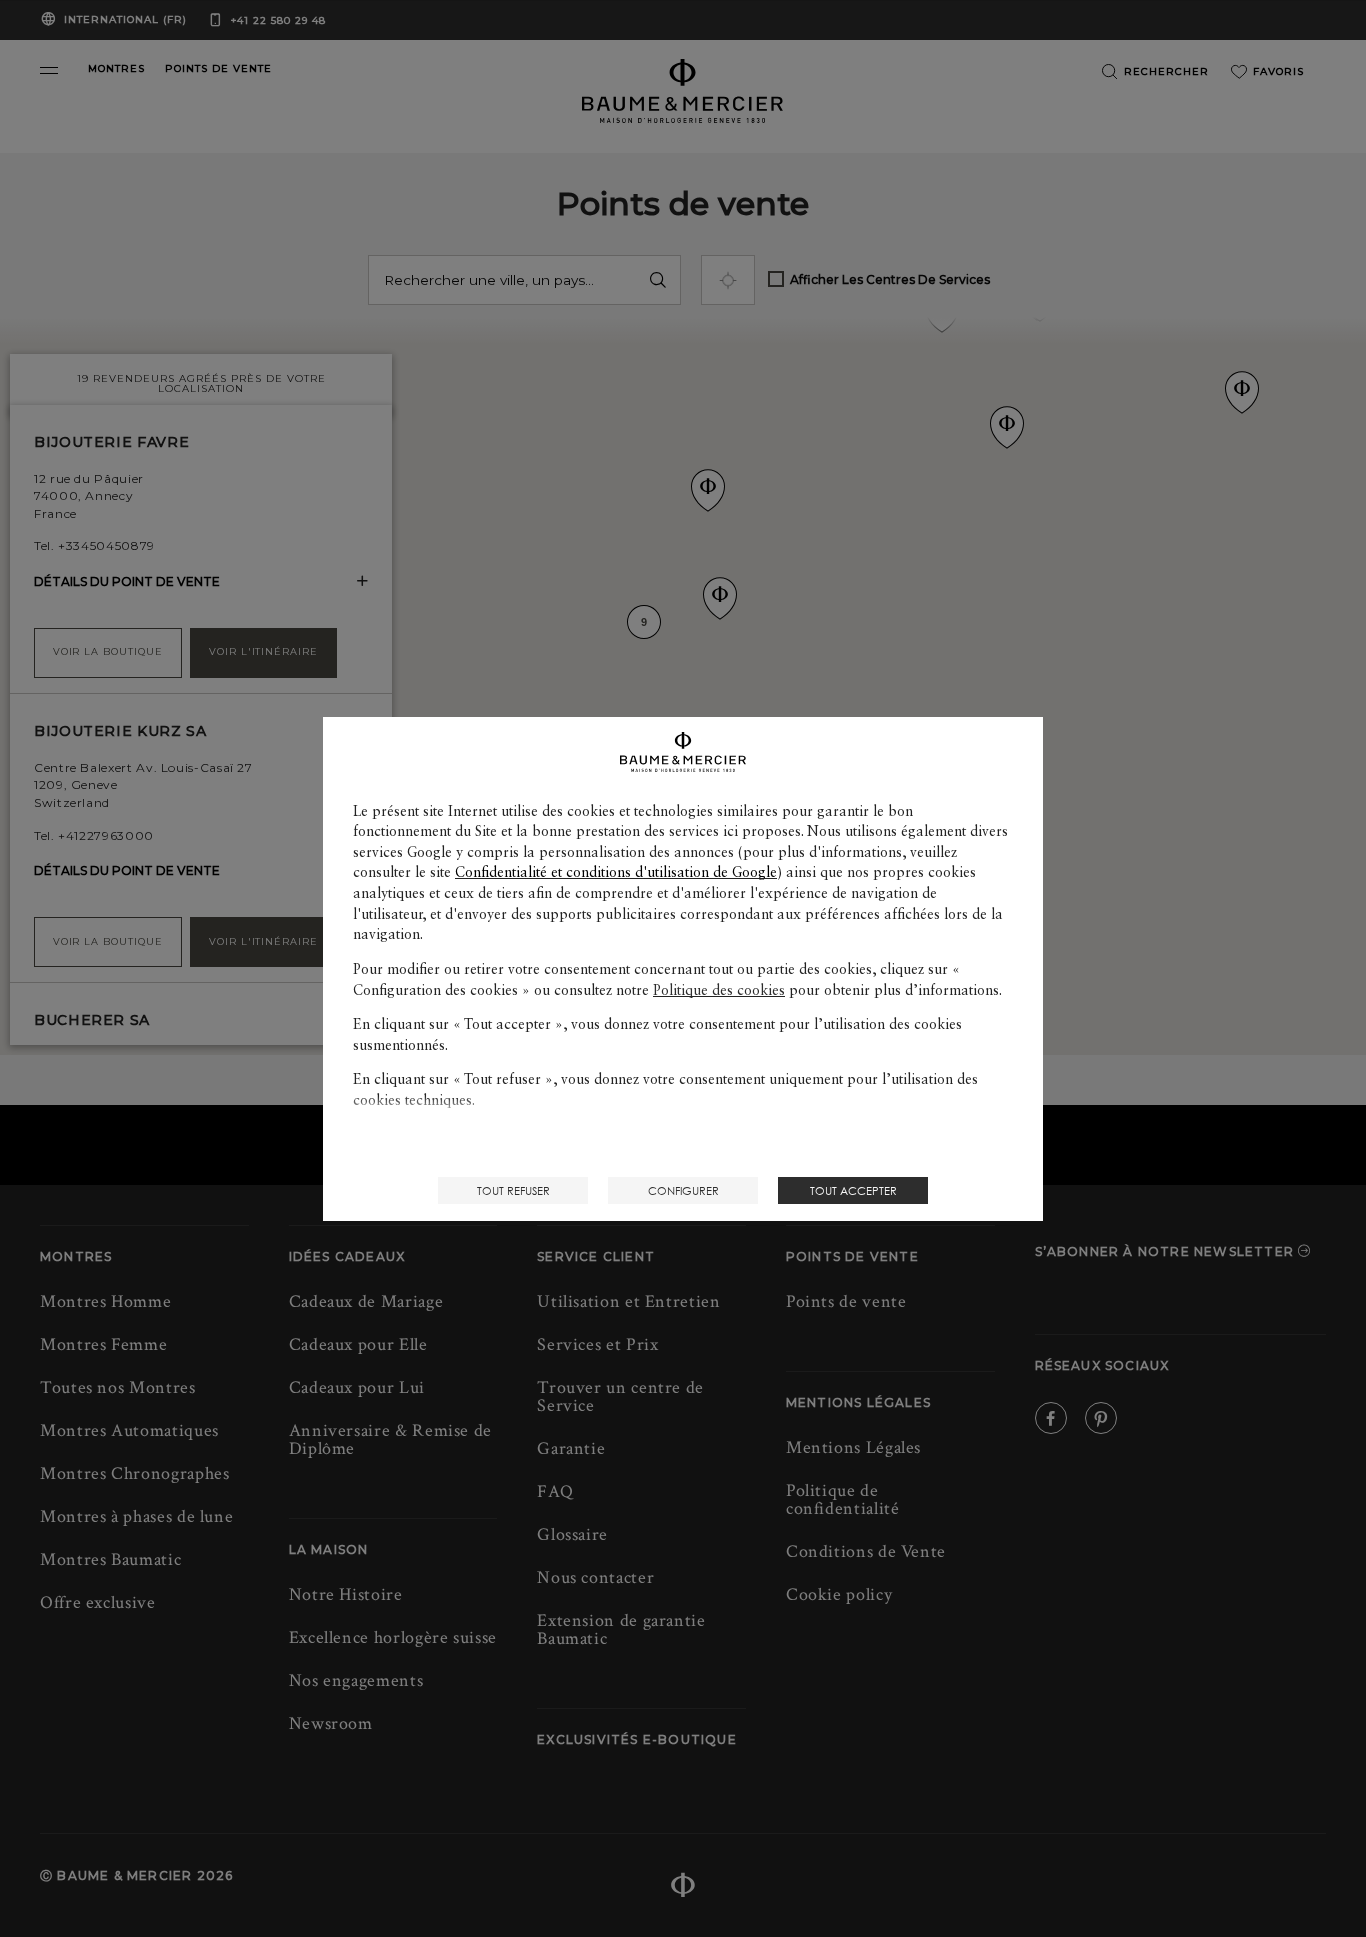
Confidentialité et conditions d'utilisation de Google (616, 872)
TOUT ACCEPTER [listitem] (853, 1190)
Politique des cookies (719, 990)
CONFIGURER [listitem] (683, 1190)
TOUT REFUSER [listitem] (513, 1190)
